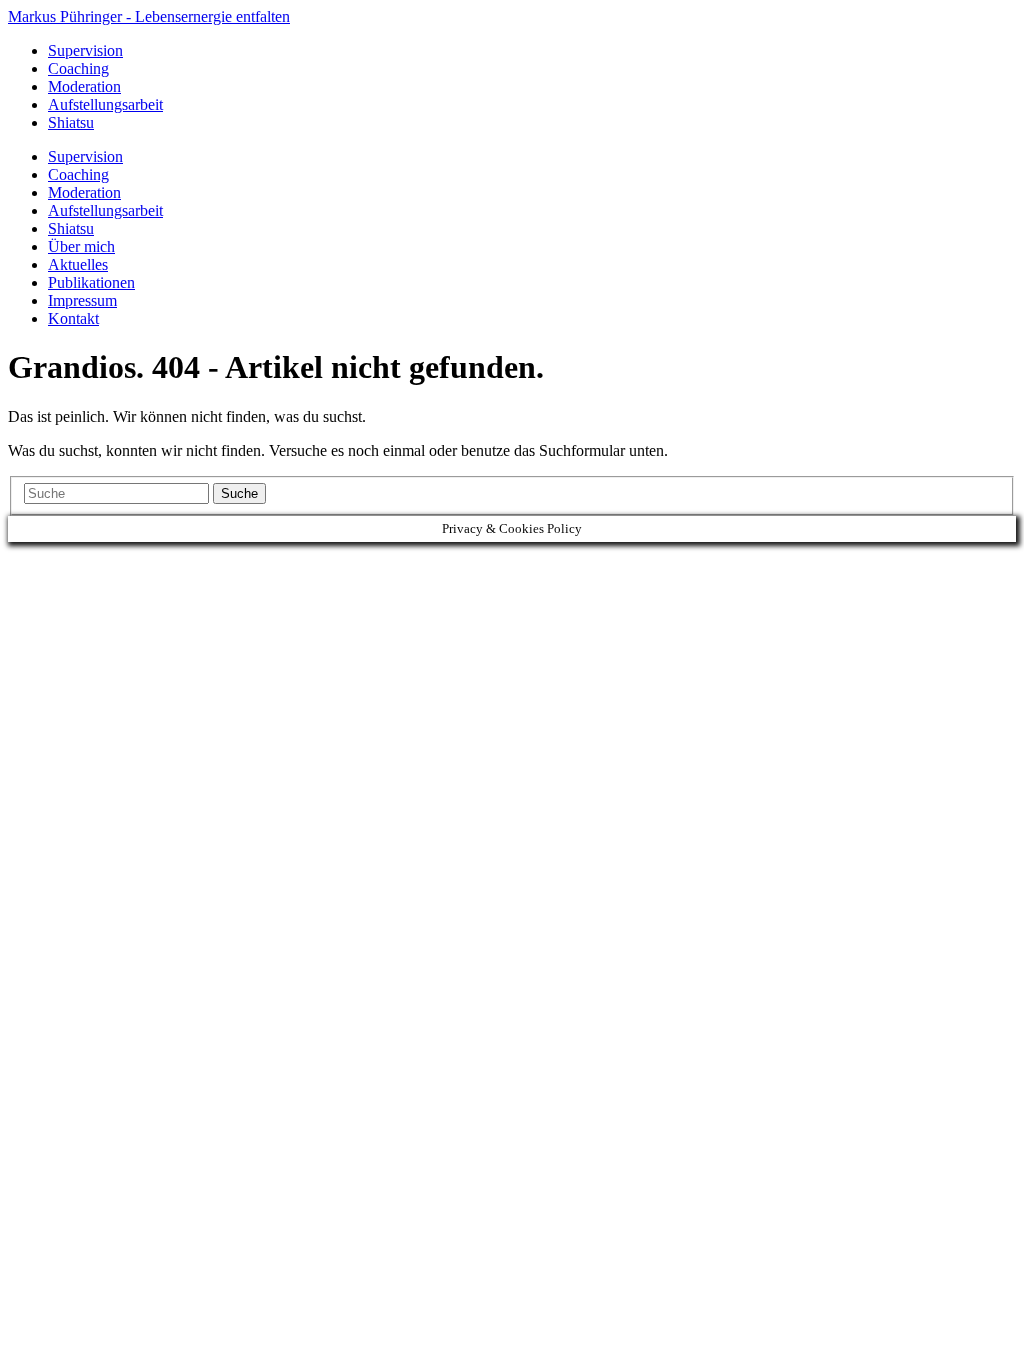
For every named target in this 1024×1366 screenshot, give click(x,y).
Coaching (78, 68)
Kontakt (73, 318)
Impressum (82, 300)
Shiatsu (71, 122)
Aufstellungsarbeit (105, 104)
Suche (239, 493)
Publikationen (91, 282)
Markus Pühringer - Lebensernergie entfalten (149, 16)
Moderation (84, 86)
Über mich (81, 246)
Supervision (85, 50)
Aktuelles (78, 264)
